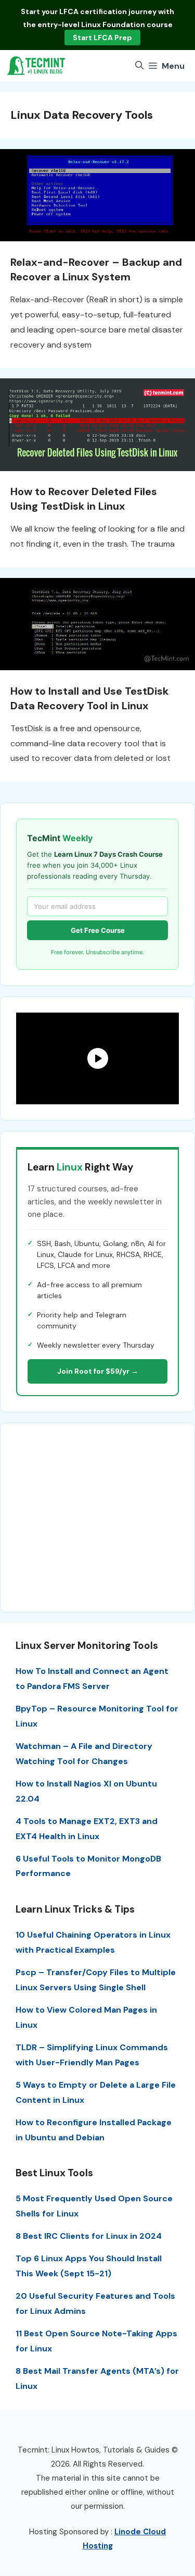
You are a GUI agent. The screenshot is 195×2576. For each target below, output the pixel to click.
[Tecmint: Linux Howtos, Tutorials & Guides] (36, 66)
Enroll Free (100, 38)
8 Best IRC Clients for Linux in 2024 (89, 2236)
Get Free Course (98, 930)
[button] (139, 66)
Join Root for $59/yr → (98, 1371)
